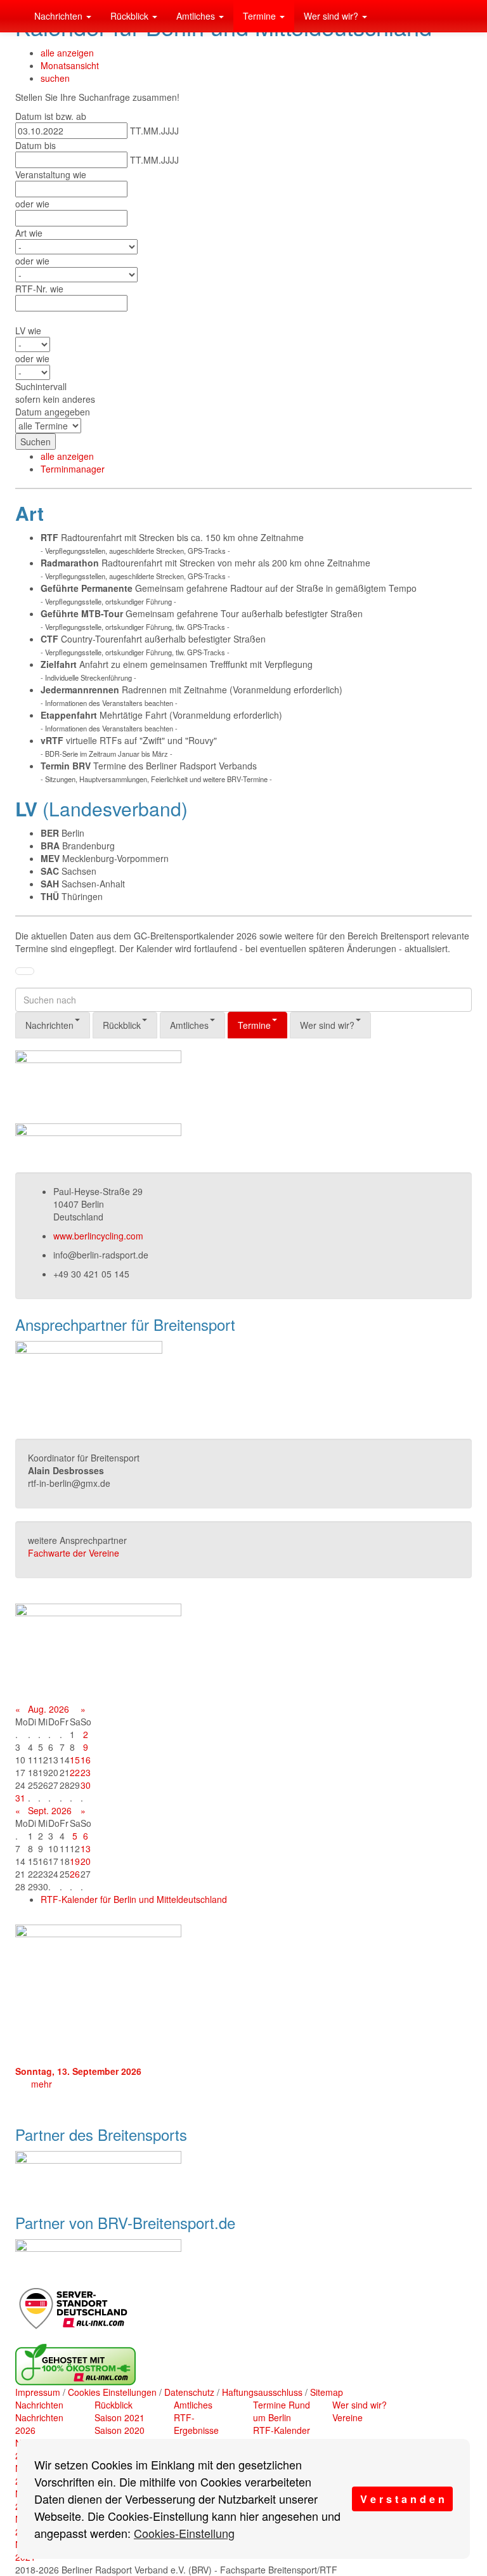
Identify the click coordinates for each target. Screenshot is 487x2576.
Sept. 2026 (50, 1810)
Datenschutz (189, 2392)
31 (20, 1798)
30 (86, 1785)
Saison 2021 (120, 2417)
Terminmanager (73, 469)
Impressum (38, 2392)
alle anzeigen (67, 53)
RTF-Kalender (282, 2430)
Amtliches (197, 16)
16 (86, 1760)
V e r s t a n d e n (402, 2499)
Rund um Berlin (282, 2411)
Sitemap (327, 2392)
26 (75, 1874)
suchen (55, 78)
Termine (261, 16)
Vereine (347, 2417)
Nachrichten (60, 16)
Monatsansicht (70, 65)
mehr (42, 2084)
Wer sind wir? (332, 16)
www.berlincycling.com (98, 1236)
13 (86, 1848)
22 (75, 1772)
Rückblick (131, 16)
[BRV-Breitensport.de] (15, 16)
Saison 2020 (120, 2430)
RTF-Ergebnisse (196, 2424)
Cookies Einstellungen (112, 2392)
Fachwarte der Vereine (74, 1553)
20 (86, 1861)
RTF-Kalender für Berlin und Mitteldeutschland (134, 1899)
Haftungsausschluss (262, 2392)
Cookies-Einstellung (184, 2533)
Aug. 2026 (49, 1709)
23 (86, 1772)
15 (75, 1760)
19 (75, 1861)
